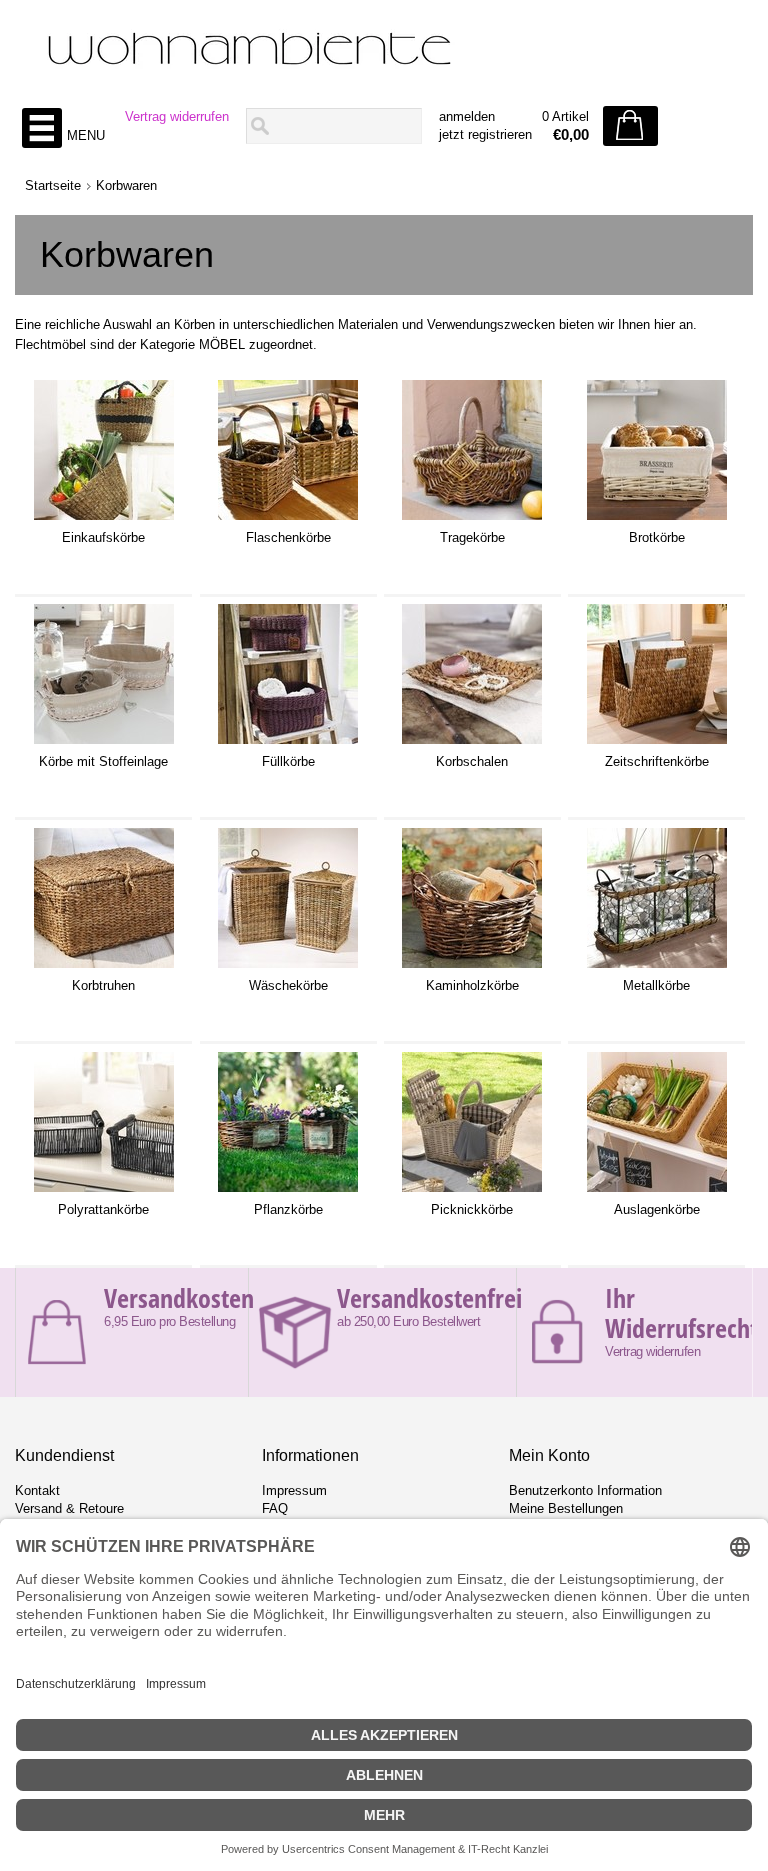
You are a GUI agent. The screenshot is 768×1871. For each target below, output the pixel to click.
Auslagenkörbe (657, 1209)
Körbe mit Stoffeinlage (103, 761)
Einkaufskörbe (103, 537)
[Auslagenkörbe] (657, 1192)
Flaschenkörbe (288, 537)
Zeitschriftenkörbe (657, 761)
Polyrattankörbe (103, 1209)
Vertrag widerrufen (177, 116)
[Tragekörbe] (472, 520)
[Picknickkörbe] (472, 1192)
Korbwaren (126, 185)
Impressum (294, 1490)
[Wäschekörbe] (288, 968)
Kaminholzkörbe (472, 985)
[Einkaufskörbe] (104, 520)
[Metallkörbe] (657, 968)
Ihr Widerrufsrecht (681, 1313)
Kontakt (37, 1490)
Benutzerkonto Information (585, 1490)
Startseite (53, 185)
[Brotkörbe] (657, 520)
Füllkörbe (288, 761)
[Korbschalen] (472, 744)
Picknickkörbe (472, 1209)
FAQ (275, 1508)
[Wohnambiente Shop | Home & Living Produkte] (383, 51)
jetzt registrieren (485, 134)
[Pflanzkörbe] (288, 1192)
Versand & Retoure (69, 1508)
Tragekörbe (472, 537)
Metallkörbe (656, 985)
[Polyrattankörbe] (104, 1192)
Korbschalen (472, 761)
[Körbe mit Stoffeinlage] (104, 744)
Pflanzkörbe (288, 1209)
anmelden (467, 116)
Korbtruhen (103, 985)
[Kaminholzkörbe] (472, 968)
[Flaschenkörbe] (288, 520)
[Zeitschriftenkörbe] (657, 744)
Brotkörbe (657, 537)
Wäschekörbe (288, 985)
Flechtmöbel (50, 344)
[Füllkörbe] (288, 744)
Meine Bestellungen (566, 1508)
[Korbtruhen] (104, 968)
